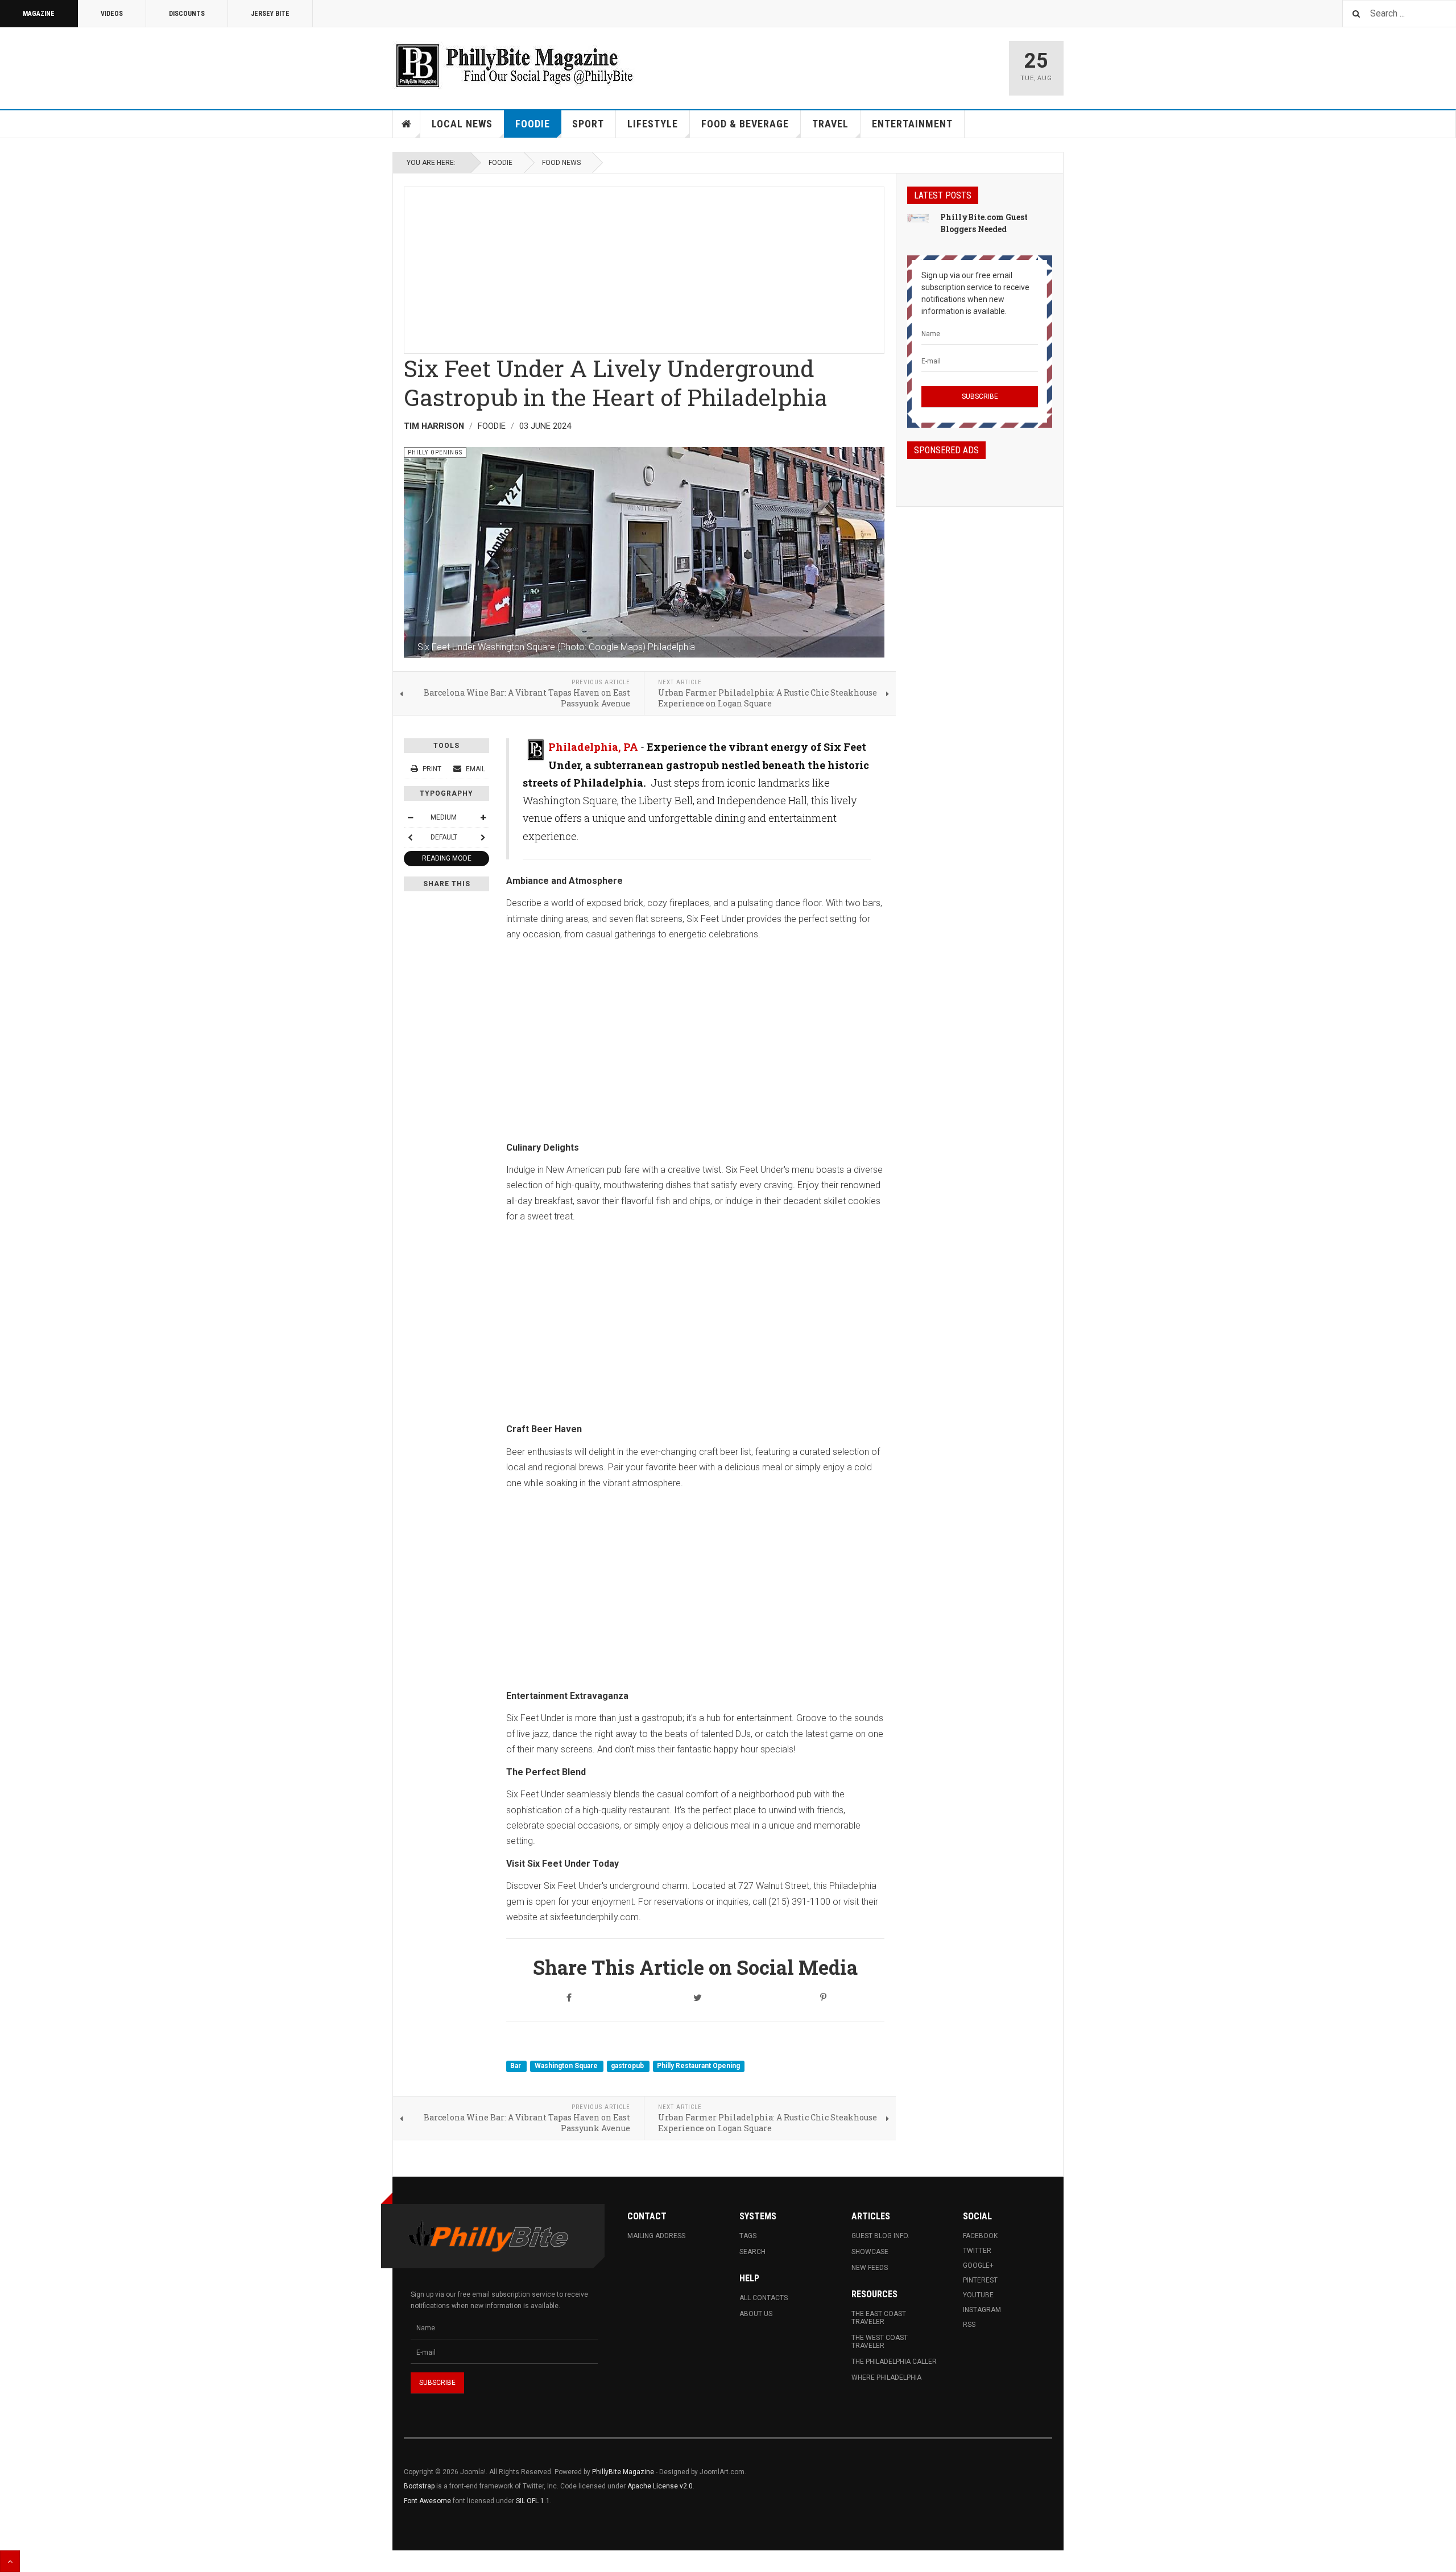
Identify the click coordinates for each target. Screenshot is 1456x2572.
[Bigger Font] (483, 817)
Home (407, 124)
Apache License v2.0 (660, 2486)
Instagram (982, 2310)
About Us (756, 2314)
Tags (748, 2236)
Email (475, 769)
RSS (969, 2325)
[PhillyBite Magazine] (514, 65)
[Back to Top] (10, 2561)
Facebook (980, 2236)
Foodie (533, 124)
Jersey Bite (270, 14)
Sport (588, 124)
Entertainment (912, 124)
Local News (462, 124)
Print (432, 769)
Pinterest (980, 2280)
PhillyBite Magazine (623, 2472)
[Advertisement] (644, 267)
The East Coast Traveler (879, 2318)
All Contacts (764, 2298)
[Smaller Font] (410, 817)
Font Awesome (427, 2501)
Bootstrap (419, 2486)
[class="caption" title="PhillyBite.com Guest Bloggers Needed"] (918, 218)
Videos (112, 14)
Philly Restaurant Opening (698, 2066)
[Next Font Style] (483, 837)
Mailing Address (656, 2236)
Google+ (978, 2265)
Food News (561, 163)
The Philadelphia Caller (894, 2362)
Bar (516, 2066)
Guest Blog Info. (880, 2236)
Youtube (978, 2295)
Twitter (977, 2251)
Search (752, 2252)
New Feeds (870, 2268)
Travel (830, 124)
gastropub (628, 2066)
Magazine (39, 14)
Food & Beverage (745, 124)
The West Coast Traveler (880, 2342)
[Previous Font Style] (410, 837)
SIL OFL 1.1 (533, 2501)
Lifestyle (653, 124)
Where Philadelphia (886, 2377)
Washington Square (567, 2066)
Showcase (870, 2252)
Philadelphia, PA (593, 747)
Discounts (187, 14)
